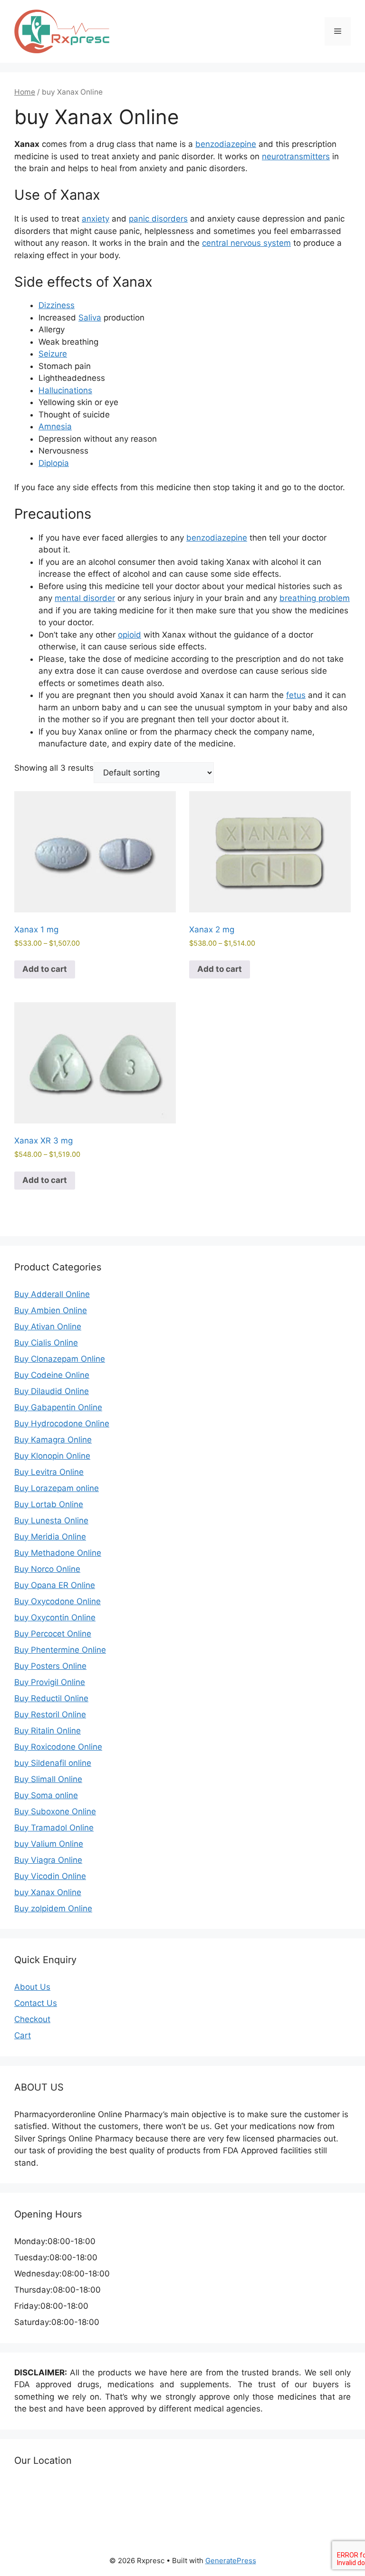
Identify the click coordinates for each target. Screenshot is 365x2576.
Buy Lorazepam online (57, 1488)
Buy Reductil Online (51, 1698)
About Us (32, 1987)
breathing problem (315, 598)
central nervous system (246, 243)
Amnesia (55, 426)
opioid (130, 635)
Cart (23, 2035)
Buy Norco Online (47, 1569)
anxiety (96, 219)
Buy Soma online (46, 1795)
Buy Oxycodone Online (58, 1601)
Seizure (53, 354)
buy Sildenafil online (53, 1763)
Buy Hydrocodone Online (62, 1424)
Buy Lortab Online (49, 1504)
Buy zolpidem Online (53, 1908)
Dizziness (57, 305)
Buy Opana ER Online (55, 1585)
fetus (296, 695)
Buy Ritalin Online (48, 1731)
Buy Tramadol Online (54, 1828)
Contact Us (36, 2003)
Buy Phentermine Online (60, 1650)
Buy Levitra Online (49, 1472)
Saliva (90, 318)
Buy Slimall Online (48, 1779)
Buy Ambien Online (51, 1310)
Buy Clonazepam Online (60, 1359)
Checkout (32, 2019)
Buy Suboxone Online (55, 1811)
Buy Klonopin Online (52, 1456)
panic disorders (158, 219)
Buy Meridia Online (50, 1537)
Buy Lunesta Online (51, 1520)
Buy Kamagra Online (53, 1440)
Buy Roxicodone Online (58, 1747)
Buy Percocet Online (53, 1634)
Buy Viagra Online (48, 1860)
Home (25, 92)
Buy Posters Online (50, 1666)
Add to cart (45, 969)
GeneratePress (231, 2561)
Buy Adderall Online (52, 1294)
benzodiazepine (226, 144)
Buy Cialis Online (46, 1343)
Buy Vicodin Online (50, 1876)
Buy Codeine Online (52, 1375)
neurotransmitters (296, 156)
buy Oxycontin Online (55, 1617)
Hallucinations (65, 390)
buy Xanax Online (48, 1892)
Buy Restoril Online (50, 1714)
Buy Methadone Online (58, 1553)
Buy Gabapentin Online (58, 1407)
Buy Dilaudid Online (52, 1391)
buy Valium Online (49, 1844)
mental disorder (85, 598)
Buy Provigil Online (50, 1682)
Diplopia (54, 463)
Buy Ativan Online (48, 1327)
